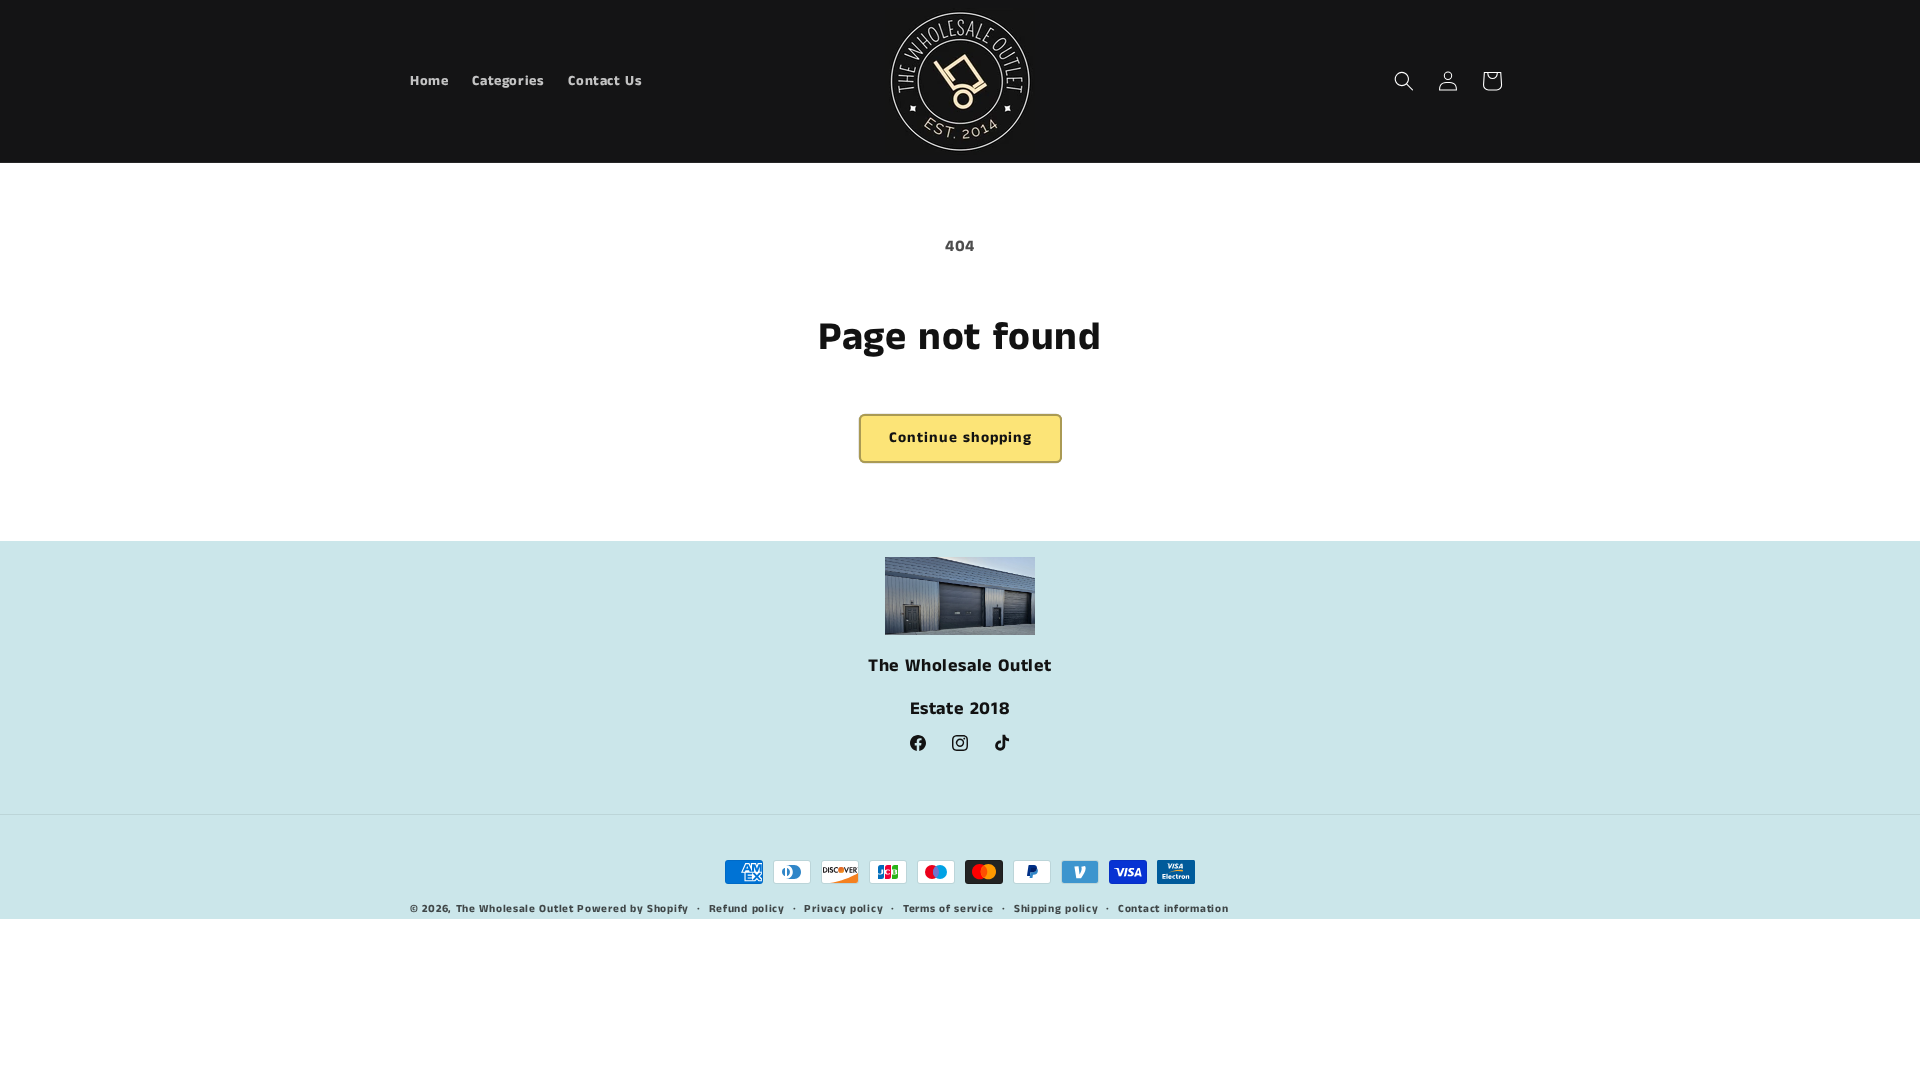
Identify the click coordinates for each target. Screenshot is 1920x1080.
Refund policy (747, 909)
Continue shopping (960, 437)
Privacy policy (843, 909)
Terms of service (948, 909)
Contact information (1173, 909)
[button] (1404, 81)
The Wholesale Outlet (515, 909)
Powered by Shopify (633, 909)
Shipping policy (1056, 909)
